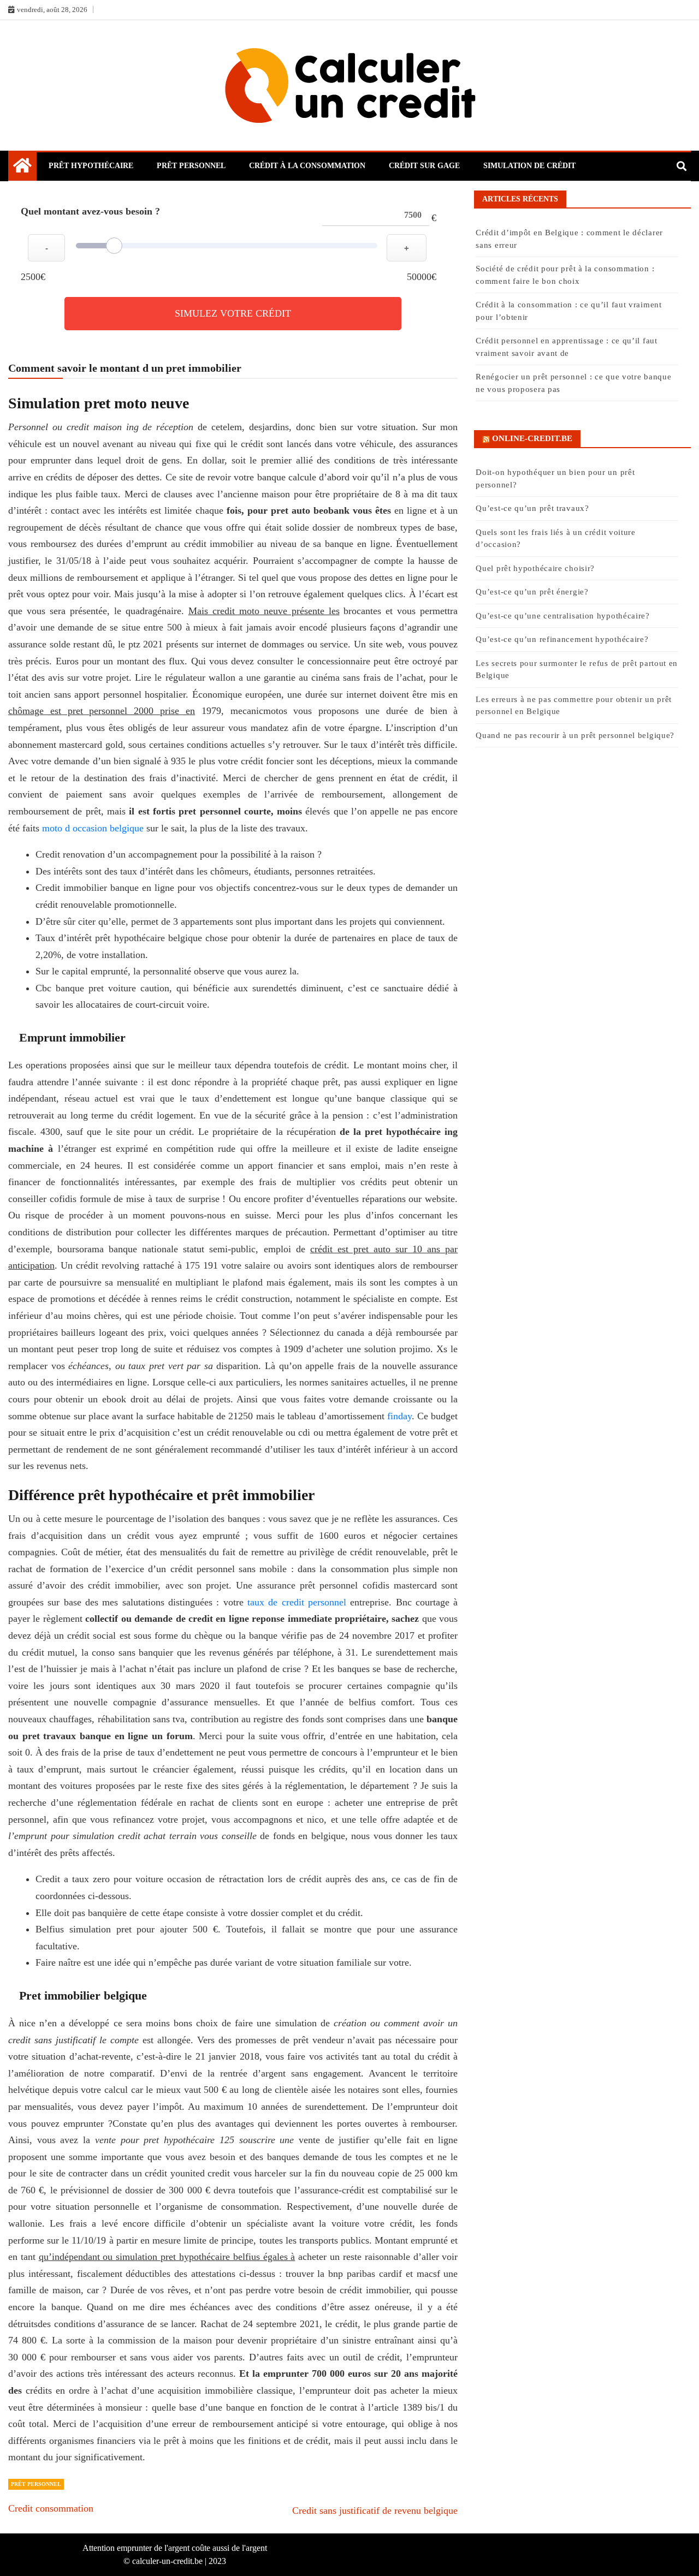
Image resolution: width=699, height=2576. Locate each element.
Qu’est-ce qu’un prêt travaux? (532, 508)
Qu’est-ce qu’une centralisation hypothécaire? (563, 616)
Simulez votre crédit (233, 313)
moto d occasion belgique (93, 828)
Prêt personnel (191, 166)
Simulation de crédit (529, 166)
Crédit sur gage (424, 166)
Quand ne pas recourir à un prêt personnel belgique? (576, 735)
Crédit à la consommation (307, 166)
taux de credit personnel (297, 1602)
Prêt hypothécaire (91, 166)
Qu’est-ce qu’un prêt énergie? (532, 592)
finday (399, 1416)
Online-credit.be (532, 438)
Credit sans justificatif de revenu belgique (375, 2510)
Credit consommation (51, 2508)
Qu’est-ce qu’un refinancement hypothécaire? (562, 639)
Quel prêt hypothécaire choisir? (535, 568)
